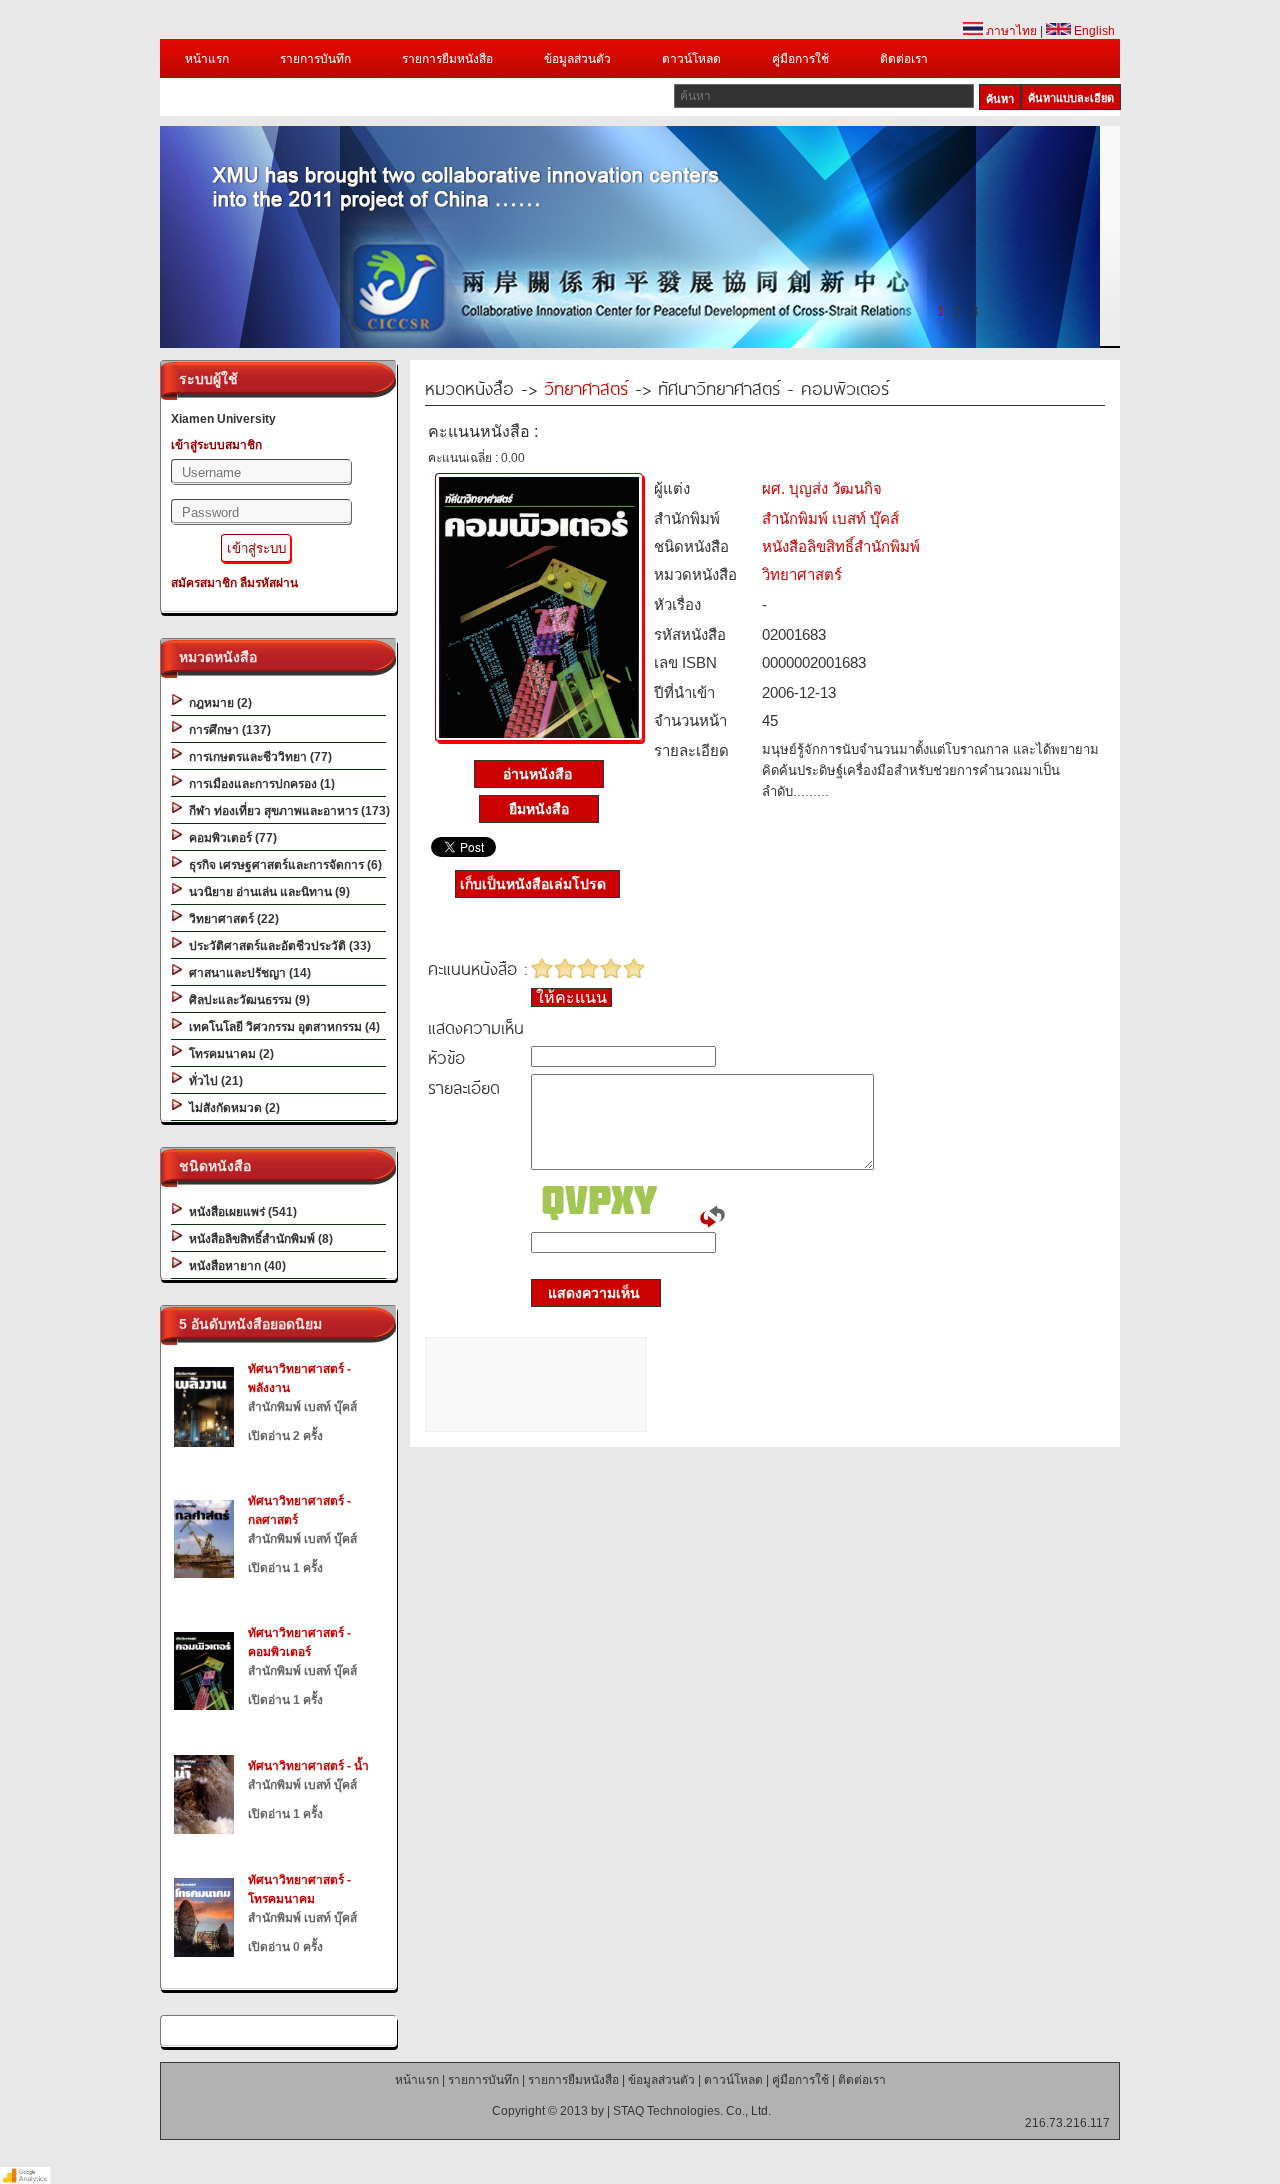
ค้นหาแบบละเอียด (1071, 98)
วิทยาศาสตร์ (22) (231, 919)
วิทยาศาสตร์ (586, 387)
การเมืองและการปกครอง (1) (259, 784)
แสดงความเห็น (588, 1293)
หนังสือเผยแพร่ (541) (240, 1212)
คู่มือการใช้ (800, 59)
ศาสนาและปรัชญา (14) (247, 973)
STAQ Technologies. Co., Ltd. (692, 2111)
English (1093, 31)
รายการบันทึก (315, 59)
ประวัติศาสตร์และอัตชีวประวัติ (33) (277, 946)
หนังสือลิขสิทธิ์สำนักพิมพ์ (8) (258, 1239)
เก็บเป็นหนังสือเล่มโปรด (533, 884)
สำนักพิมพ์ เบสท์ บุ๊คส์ (830, 518)
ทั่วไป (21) (213, 1081)
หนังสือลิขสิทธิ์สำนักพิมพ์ (841, 546)
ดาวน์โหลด (691, 59)
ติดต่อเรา (904, 59)
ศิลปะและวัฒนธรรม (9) (246, 1000)
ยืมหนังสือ (539, 809)
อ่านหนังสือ (539, 774)
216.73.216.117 (1067, 2123)
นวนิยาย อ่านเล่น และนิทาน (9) (266, 892)
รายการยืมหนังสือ (447, 59)
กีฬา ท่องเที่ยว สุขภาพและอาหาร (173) (286, 811)
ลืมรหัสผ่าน (269, 583)
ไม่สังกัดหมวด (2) (231, 1108)
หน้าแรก (207, 59)
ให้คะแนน (571, 997)
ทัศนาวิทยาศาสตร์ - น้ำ (308, 1766)
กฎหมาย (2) (217, 703)
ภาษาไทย (1010, 31)
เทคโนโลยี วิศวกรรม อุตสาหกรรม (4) (281, 1027)
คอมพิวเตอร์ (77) (230, 838)
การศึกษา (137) (227, 730)
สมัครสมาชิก (204, 583)
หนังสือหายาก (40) (234, 1266)
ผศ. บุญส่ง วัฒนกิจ (822, 488)
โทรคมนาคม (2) (228, 1054)
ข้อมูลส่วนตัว (577, 59)
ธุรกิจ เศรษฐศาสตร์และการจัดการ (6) (282, 865)
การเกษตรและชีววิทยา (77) (257, 757)
